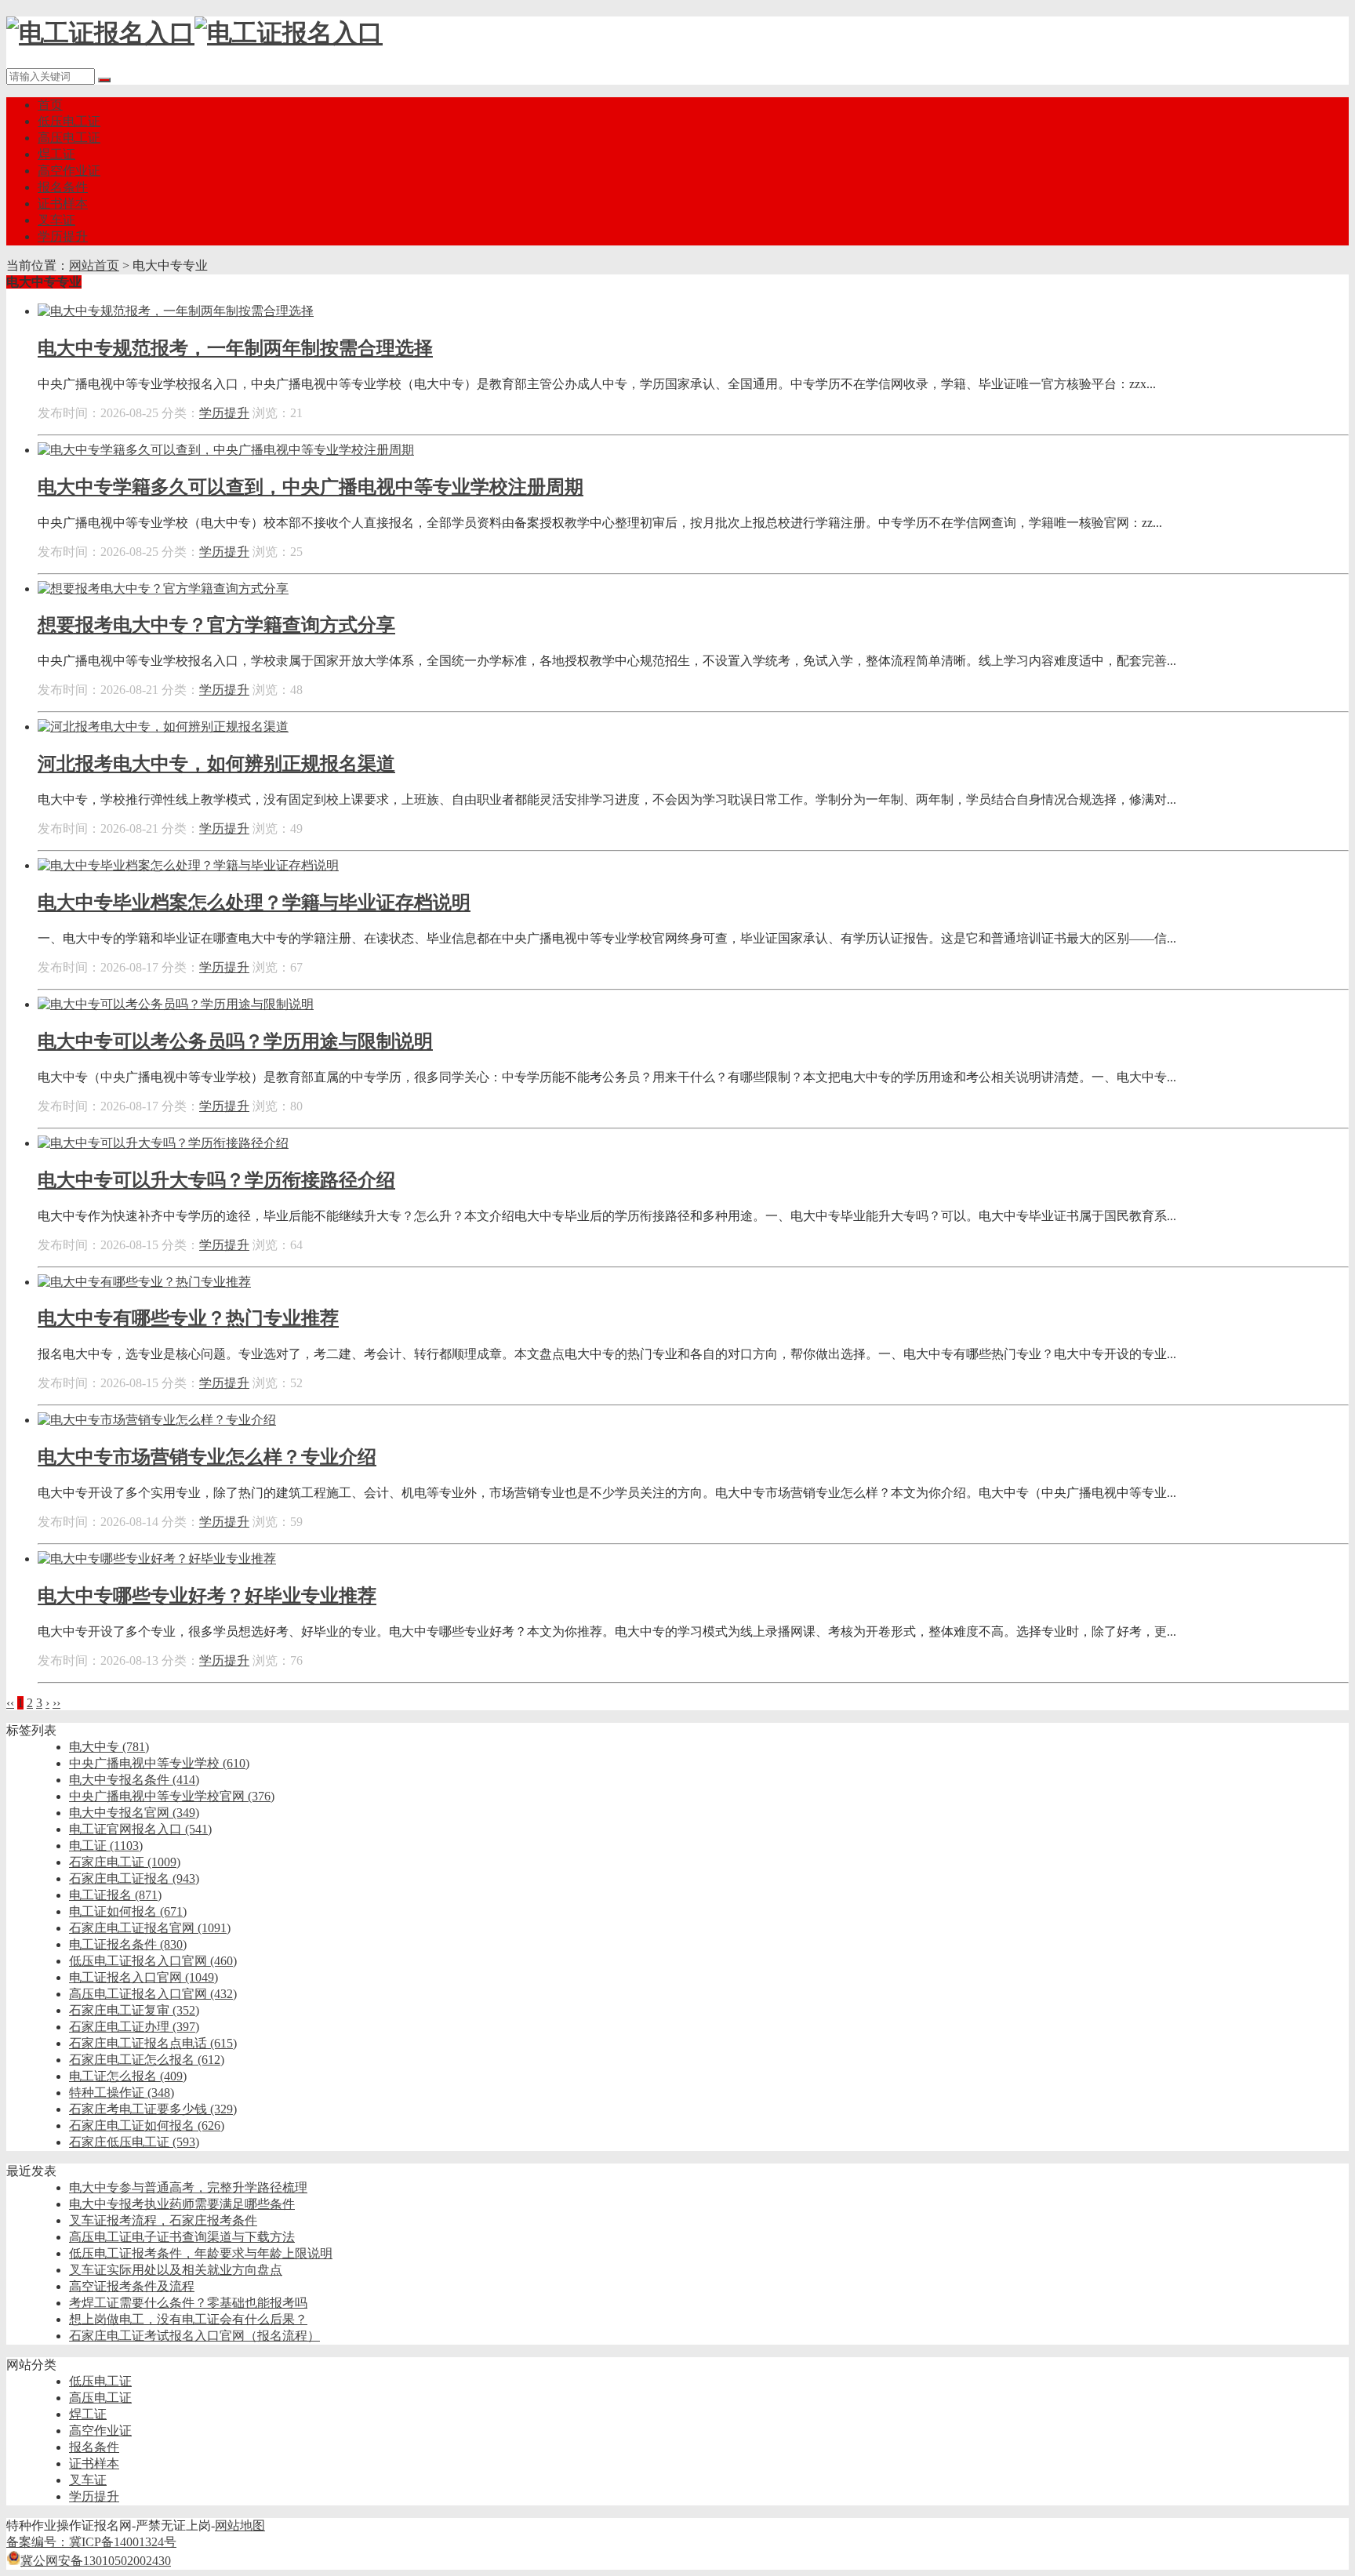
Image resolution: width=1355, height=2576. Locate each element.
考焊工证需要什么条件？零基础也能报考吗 (188, 2303)
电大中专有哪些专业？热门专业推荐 (188, 1318)
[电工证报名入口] (194, 33)
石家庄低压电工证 (134, 2142)
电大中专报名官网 (134, 1813)
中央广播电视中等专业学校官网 (172, 1796)
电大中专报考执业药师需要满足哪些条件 (182, 2204)
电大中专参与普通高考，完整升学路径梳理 (188, 2187)
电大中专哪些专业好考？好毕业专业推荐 (207, 1596)
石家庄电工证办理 (134, 2027)
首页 (50, 105)
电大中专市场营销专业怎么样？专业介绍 (207, 1457)
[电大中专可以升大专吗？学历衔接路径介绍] (163, 1143)
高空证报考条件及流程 (132, 2286)
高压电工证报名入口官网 (153, 1994)
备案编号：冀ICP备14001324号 (91, 2542)
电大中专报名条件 (134, 1780)
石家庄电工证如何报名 (147, 2125)
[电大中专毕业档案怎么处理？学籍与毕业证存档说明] (188, 865)
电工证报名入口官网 (143, 1977)
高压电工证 (69, 138)
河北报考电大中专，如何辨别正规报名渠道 (216, 764)
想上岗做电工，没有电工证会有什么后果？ (188, 2319)
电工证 (106, 1846)
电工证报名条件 (128, 1944)
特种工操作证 (122, 2093)
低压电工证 (69, 121)
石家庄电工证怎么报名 (147, 2060)
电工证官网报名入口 (140, 1829)
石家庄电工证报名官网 (150, 1928)
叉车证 (56, 220)
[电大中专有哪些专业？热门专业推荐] (144, 1282)
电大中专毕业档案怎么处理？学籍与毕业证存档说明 (254, 903)
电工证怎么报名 (128, 2076)
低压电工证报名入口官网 (153, 1961)
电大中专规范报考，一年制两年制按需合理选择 (235, 348)
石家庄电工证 (125, 1862)
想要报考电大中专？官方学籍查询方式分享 (216, 625)
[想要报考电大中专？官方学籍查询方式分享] (163, 589)
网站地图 (240, 2525)
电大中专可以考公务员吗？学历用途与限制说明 (235, 1041)
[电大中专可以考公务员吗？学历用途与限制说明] (176, 1004)
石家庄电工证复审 (134, 2010)
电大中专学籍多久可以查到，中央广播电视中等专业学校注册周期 (311, 487)
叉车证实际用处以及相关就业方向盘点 (176, 2270)
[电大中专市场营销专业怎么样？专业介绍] (157, 1420)
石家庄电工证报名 (134, 1878)
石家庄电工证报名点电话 (153, 2043)
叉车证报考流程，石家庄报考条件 (163, 2220)
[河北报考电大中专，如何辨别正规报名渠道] (163, 727)
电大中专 (109, 1747)
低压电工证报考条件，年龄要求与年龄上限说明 (201, 2253)
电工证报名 (115, 1895)
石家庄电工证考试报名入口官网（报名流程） (194, 2336)
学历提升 (63, 236)
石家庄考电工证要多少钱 (153, 2109)
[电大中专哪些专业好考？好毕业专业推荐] (157, 1559)
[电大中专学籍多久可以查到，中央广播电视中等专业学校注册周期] (226, 450)
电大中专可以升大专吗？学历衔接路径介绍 (216, 1180)
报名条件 (63, 187)
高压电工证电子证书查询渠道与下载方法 (182, 2237)
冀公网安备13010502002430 (96, 2561)
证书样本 (63, 203)
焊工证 (56, 154)
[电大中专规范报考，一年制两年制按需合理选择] (176, 311)
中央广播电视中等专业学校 (159, 1763)
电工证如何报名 (128, 1911)
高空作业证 (69, 171)
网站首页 (94, 265)
